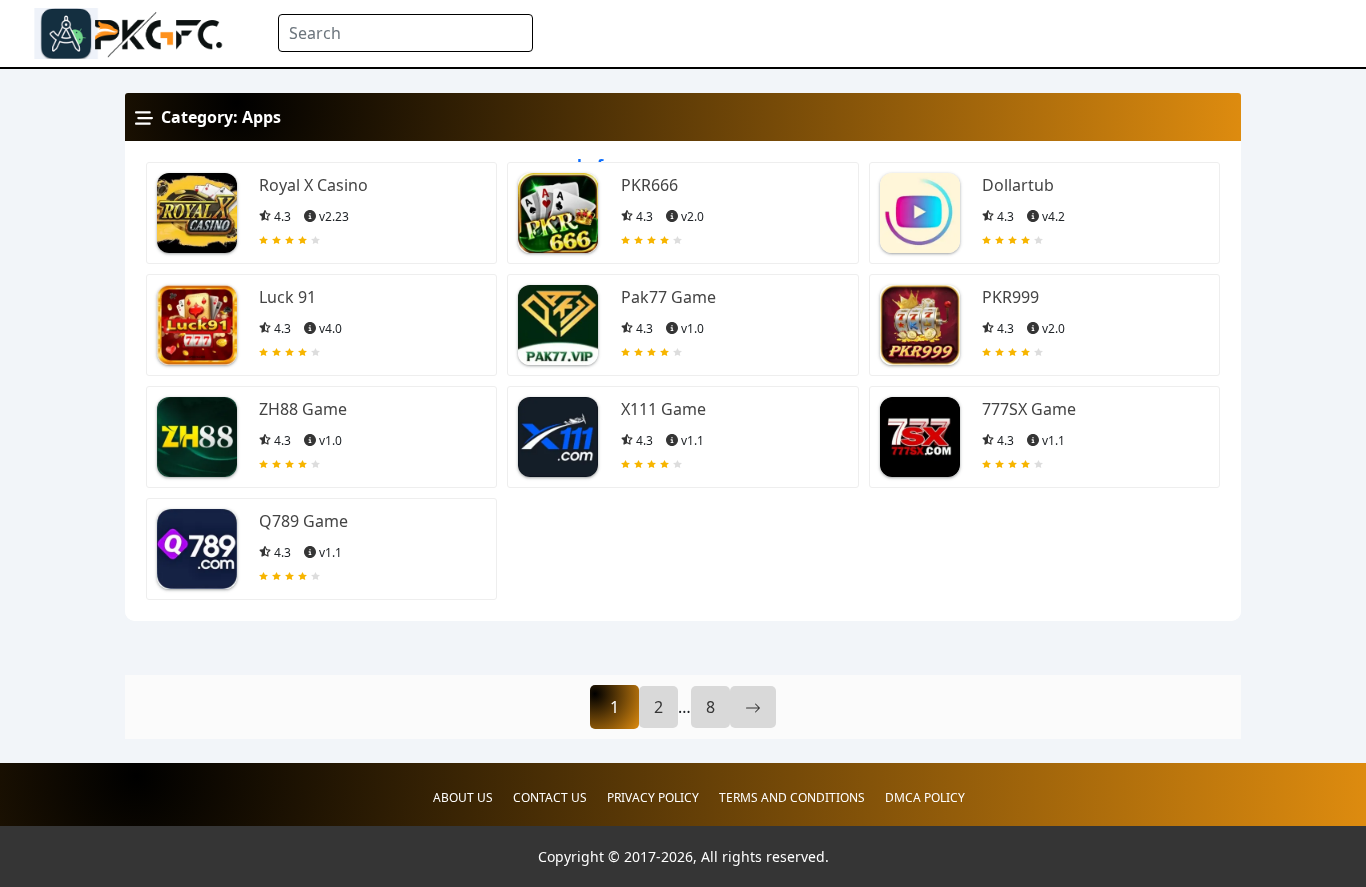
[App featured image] (197, 213)
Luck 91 (287, 297)
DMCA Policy (925, 797)
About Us (463, 797)
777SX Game (1029, 409)
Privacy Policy (653, 797)
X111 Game (663, 409)
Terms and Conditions (792, 797)
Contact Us (550, 797)
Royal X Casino (313, 185)
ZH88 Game (303, 409)
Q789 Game (303, 521)
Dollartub (1018, 185)
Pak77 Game (668, 297)
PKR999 (1010, 297)
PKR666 (649, 185)
